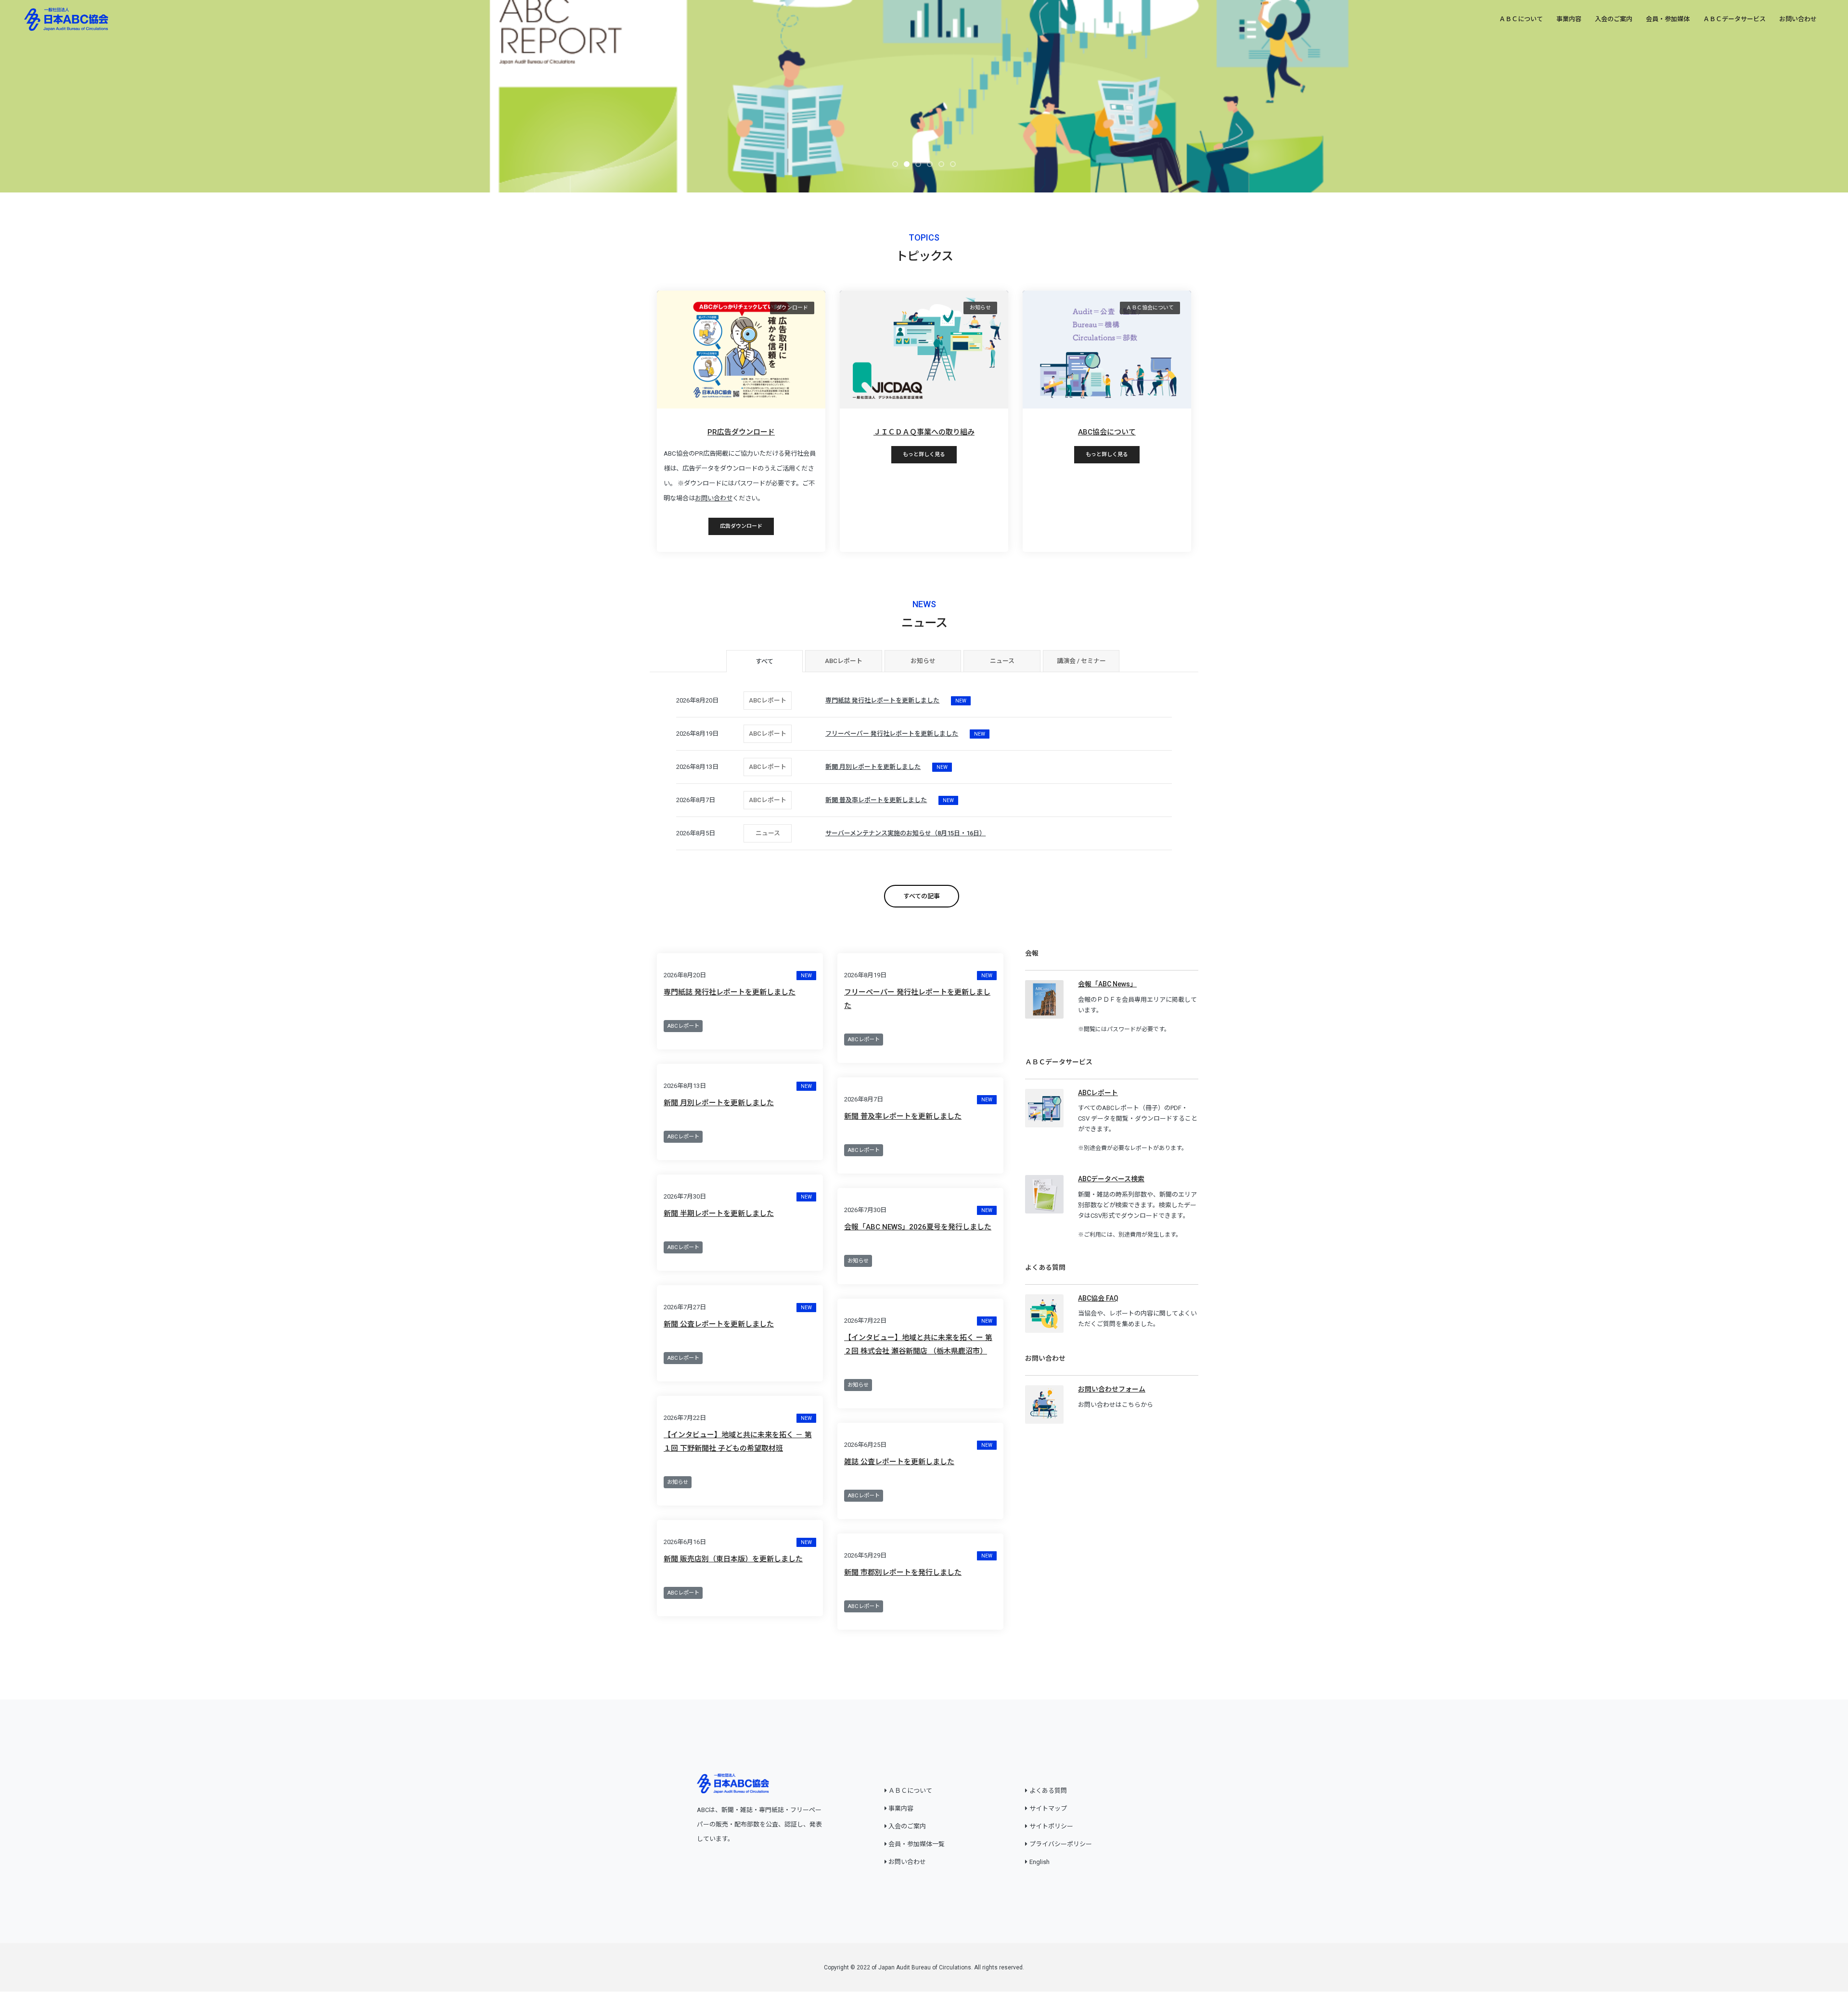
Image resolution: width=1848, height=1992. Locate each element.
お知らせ (980, 308)
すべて (764, 661)
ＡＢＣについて (1521, 19)
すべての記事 (922, 896)
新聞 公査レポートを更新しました (719, 1324)
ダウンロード (792, 308)
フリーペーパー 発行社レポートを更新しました (917, 999)
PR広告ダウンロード (741, 432)
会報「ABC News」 (1107, 984)
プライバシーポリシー (1061, 1844)
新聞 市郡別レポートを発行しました (903, 1572)
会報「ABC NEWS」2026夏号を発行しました (918, 1227)
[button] (895, 164)
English (1039, 1862)
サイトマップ (1048, 1808)
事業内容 (1569, 19)
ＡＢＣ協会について (1150, 308)
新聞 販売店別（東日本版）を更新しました (733, 1559)
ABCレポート (844, 661)
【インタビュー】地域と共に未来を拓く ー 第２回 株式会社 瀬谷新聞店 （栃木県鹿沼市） (918, 1344)
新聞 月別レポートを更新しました (719, 1103)
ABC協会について (1107, 432)
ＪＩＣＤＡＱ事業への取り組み (924, 432)
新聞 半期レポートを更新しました (719, 1213)
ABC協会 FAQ (1098, 1298)
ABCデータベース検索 (1111, 1179)
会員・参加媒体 (1668, 19)
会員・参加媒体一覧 (917, 1844)
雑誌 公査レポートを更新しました (899, 1462)
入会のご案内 (1614, 19)
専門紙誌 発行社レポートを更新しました (730, 992)
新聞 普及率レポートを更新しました (903, 1116)
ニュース (1002, 661)
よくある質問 (1048, 1791)
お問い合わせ (1798, 19)
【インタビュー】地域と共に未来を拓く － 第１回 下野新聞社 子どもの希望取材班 (738, 1442)
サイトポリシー (1051, 1826)
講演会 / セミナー (1081, 661)
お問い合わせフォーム (1112, 1389)
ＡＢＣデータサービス (1734, 19)
